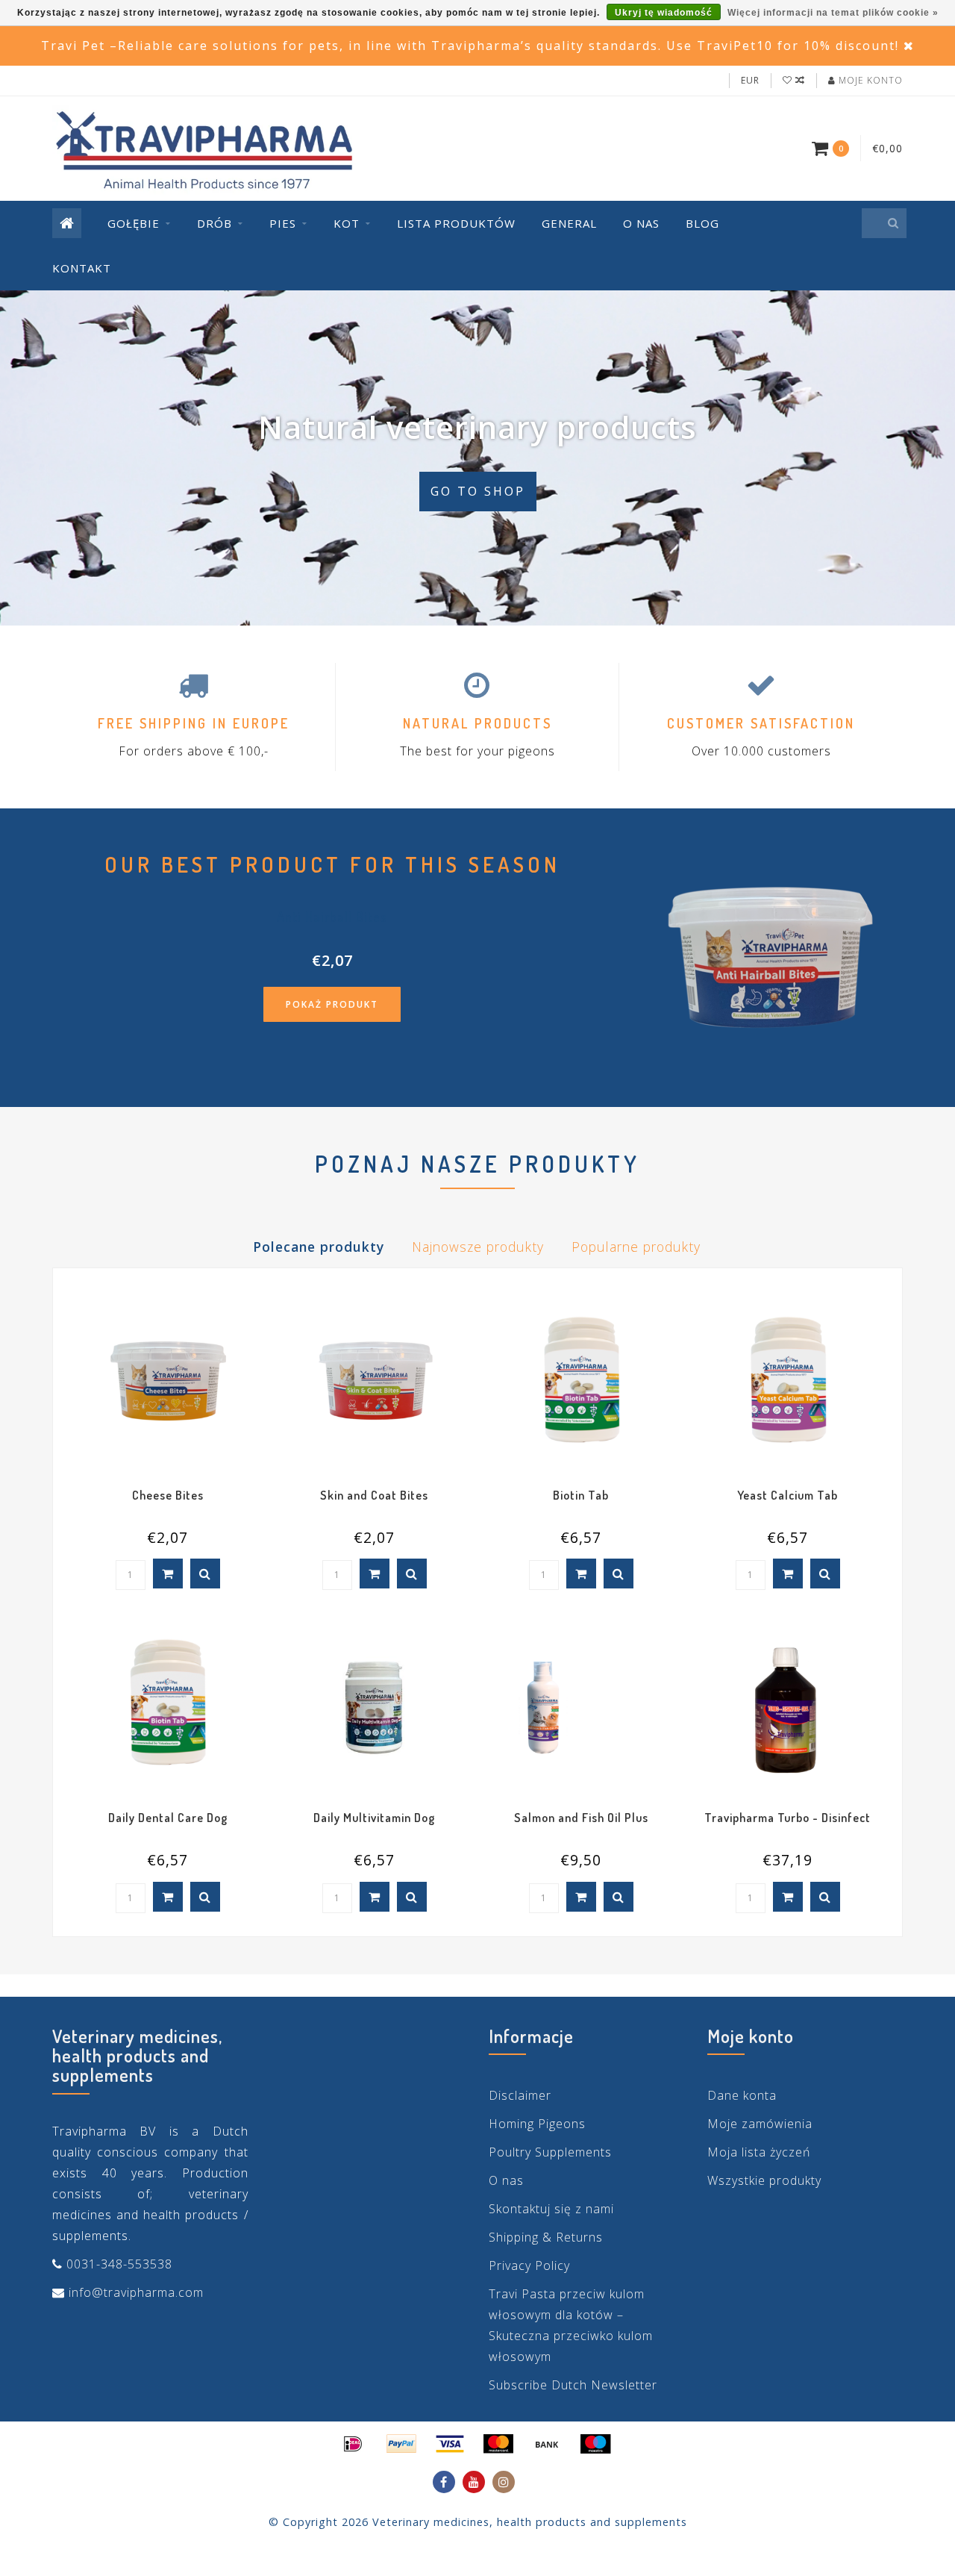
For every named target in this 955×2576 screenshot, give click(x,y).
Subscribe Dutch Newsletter (573, 2385)
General (569, 223)
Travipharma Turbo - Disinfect (788, 1818)
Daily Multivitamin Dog (374, 1818)
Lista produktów (456, 223)
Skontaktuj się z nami (551, 2209)
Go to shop (478, 491)
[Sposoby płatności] (353, 2444)
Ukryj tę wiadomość (664, 13)
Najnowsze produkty (478, 1247)
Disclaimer (520, 2095)
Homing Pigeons (537, 2124)
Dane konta (742, 2095)
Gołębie (134, 223)
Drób (215, 223)
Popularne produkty (636, 1247)
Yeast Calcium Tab (788, 1495)
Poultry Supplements (550, 2152)
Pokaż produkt (332, 1004)
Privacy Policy (529, 2265)
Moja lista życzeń (759, 2152)
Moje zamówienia (760, 2124)
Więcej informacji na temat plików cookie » (833, 13)
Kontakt (82, 268)
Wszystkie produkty (764, 2180)
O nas (641, 223)
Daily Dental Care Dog (168, 1818)
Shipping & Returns (546, 2237)
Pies (283, 223)
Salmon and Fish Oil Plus (581, 1818)
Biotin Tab (581, 1495)
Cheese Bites (168, 1495)
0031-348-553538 (119, 2264)
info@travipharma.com (136, 2292)
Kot (347, 223)
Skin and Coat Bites (374, 1495)
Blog (702, 223)
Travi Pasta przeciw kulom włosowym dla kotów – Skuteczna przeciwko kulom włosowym (571, 2325)
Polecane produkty (319, 1247)
